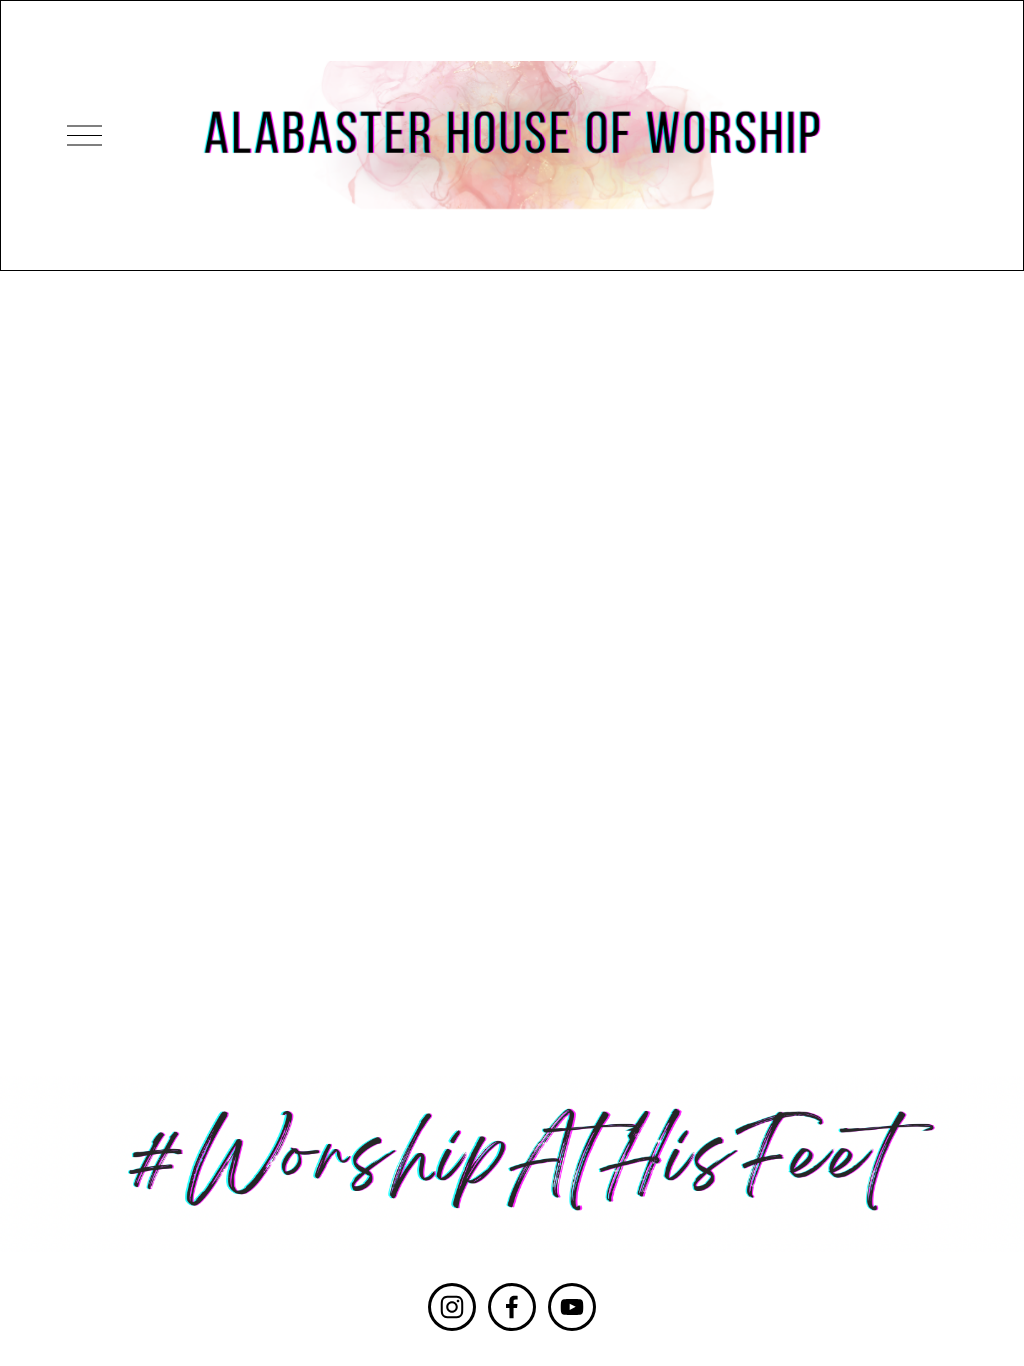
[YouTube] (572, 1307)
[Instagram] (452, 1307)
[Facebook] (512, 1307)
